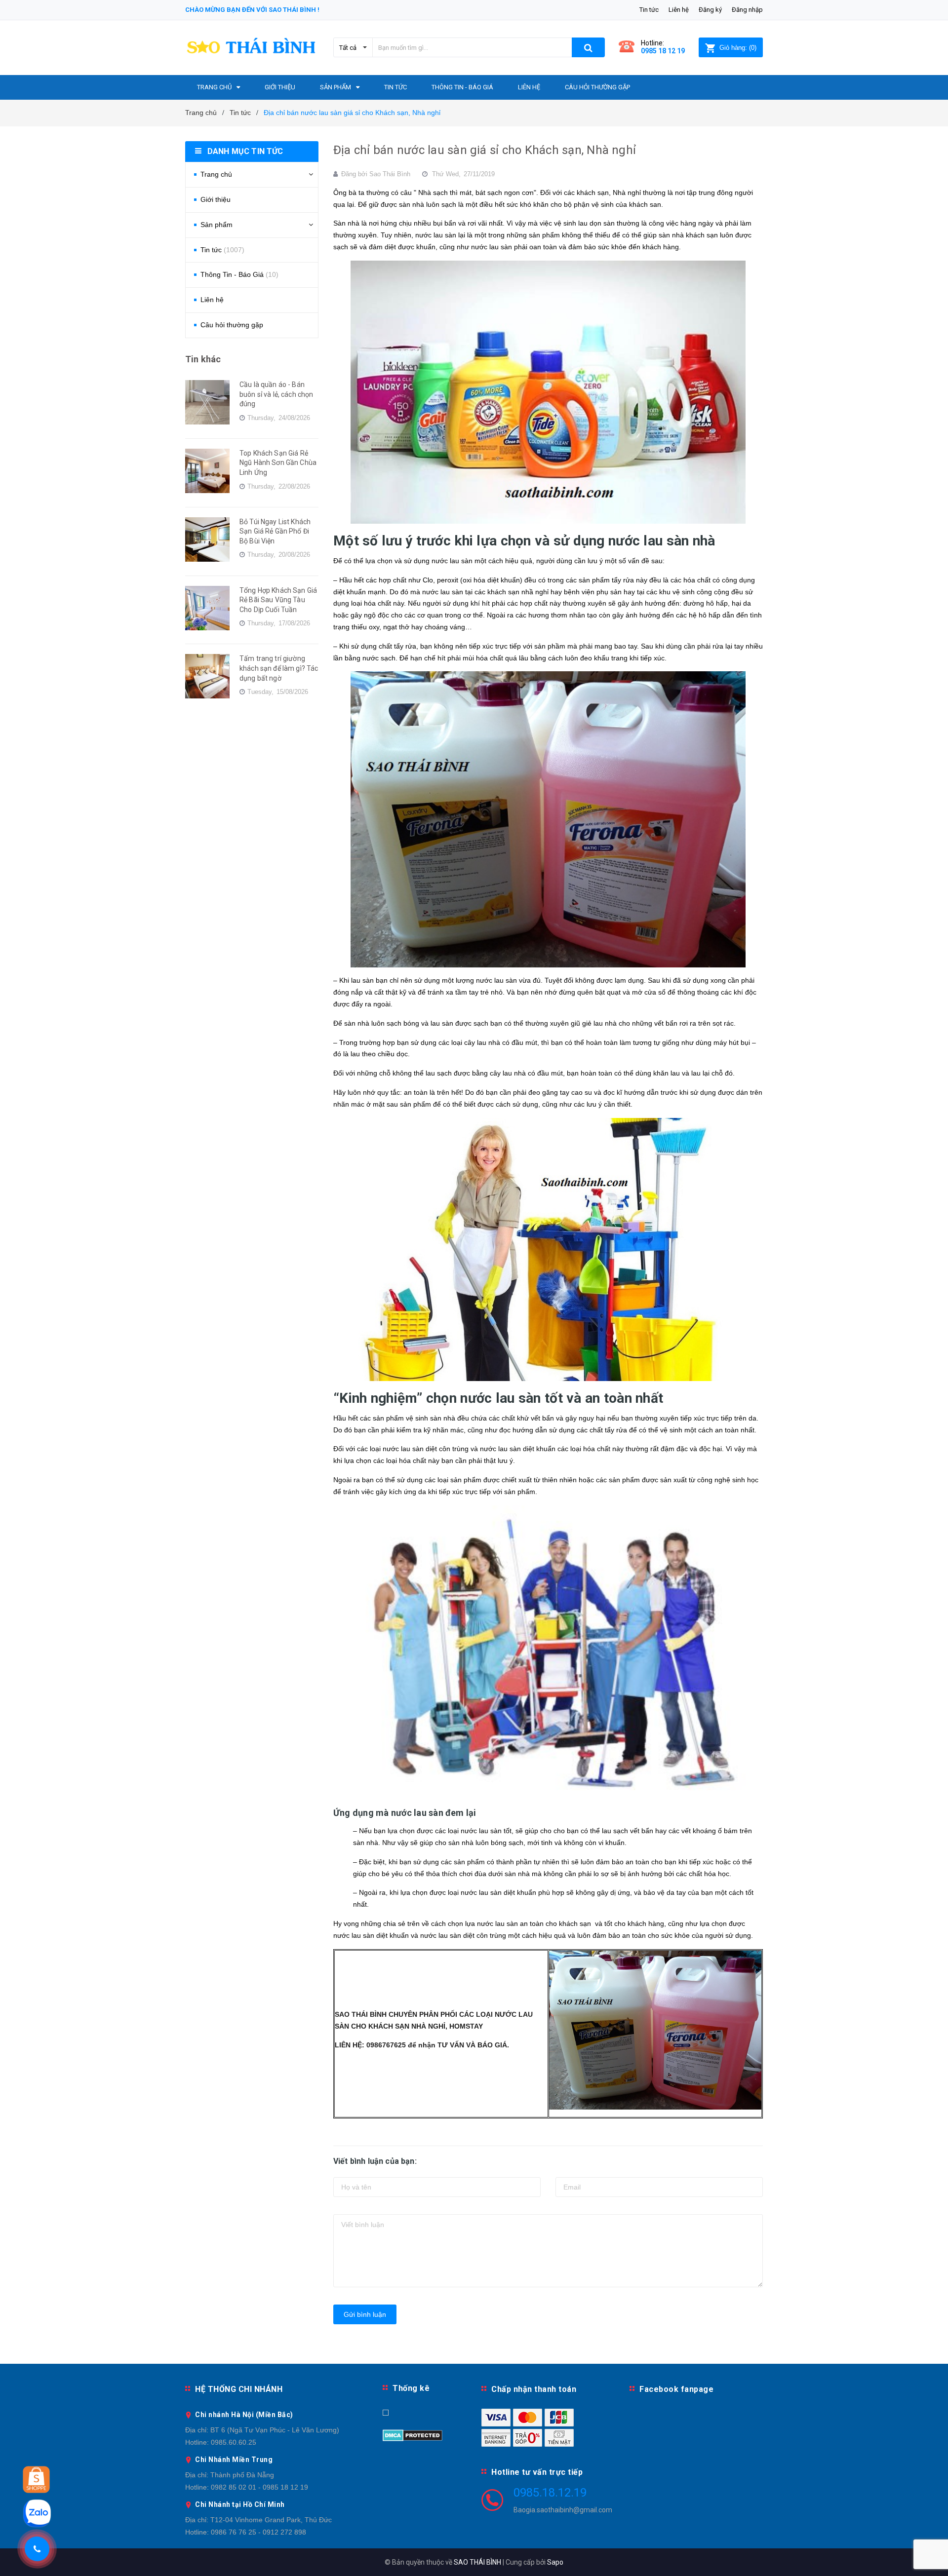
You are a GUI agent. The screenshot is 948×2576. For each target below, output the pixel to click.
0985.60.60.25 (234, 2442)
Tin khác (203, 359)
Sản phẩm (217, 225)
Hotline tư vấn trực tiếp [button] (537, 2472)
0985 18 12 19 (663, 51)
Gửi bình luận (365, 2314)
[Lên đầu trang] (931, 2556)
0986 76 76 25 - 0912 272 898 (258, 2532)
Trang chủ (216, 174)
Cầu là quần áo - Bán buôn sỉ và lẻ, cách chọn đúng (276, 394)
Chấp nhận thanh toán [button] (534, 2389)
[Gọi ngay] (37, 2549)
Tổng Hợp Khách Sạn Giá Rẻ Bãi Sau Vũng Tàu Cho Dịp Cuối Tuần (278, 600)
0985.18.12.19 (550, 2493)
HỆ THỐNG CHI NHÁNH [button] (239, 2389)
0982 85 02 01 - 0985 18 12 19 (259, 2487)
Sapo (555, 2562)
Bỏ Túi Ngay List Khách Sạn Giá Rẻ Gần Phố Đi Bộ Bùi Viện (275, 531)
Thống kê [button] (411, 2388)
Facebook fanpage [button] (676, 2389)
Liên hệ (679, 10)
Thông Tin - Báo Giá (239, 274)
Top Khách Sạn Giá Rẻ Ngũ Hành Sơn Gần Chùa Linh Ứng (278, 463)
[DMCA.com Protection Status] (413, 2435)
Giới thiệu (216, 199)
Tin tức (649, 10)
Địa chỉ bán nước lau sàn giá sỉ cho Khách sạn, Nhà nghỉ (485, 150)
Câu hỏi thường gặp (232, 325)
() (738, 48)
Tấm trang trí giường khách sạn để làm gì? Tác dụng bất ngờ (279, 668)
